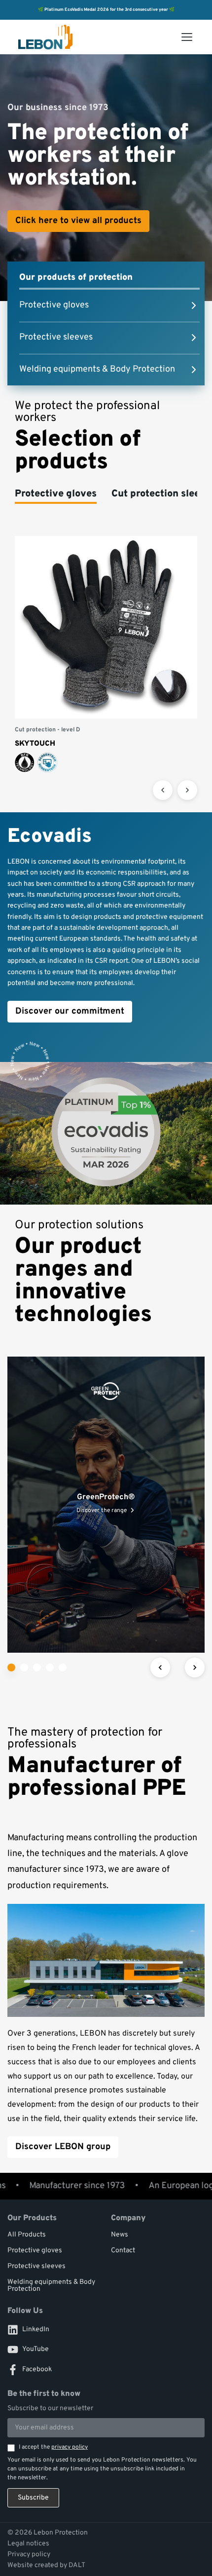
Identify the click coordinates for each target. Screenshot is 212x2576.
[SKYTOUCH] (106, 654)
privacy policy (70, 2447)
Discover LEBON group (63, 2147)
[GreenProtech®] (106, 1505)
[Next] (187, 790)
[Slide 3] (37, 1667)
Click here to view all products (78, 221)
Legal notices (28, 2544)
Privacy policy (29, 2555)
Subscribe (33, 2498)
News (120, 2235)
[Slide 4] (50, 1667)
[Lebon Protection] (46, 37)
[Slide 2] (24, 1667)
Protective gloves (35, 2251)
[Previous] (163, 790)
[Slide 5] (63, 1667)
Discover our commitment (70, 1011)
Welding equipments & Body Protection (51, 2286)
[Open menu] (187, 37)
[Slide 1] (11, 1667)
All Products (27, 2235)
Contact (123, 2251)
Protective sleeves (36, 2266)
